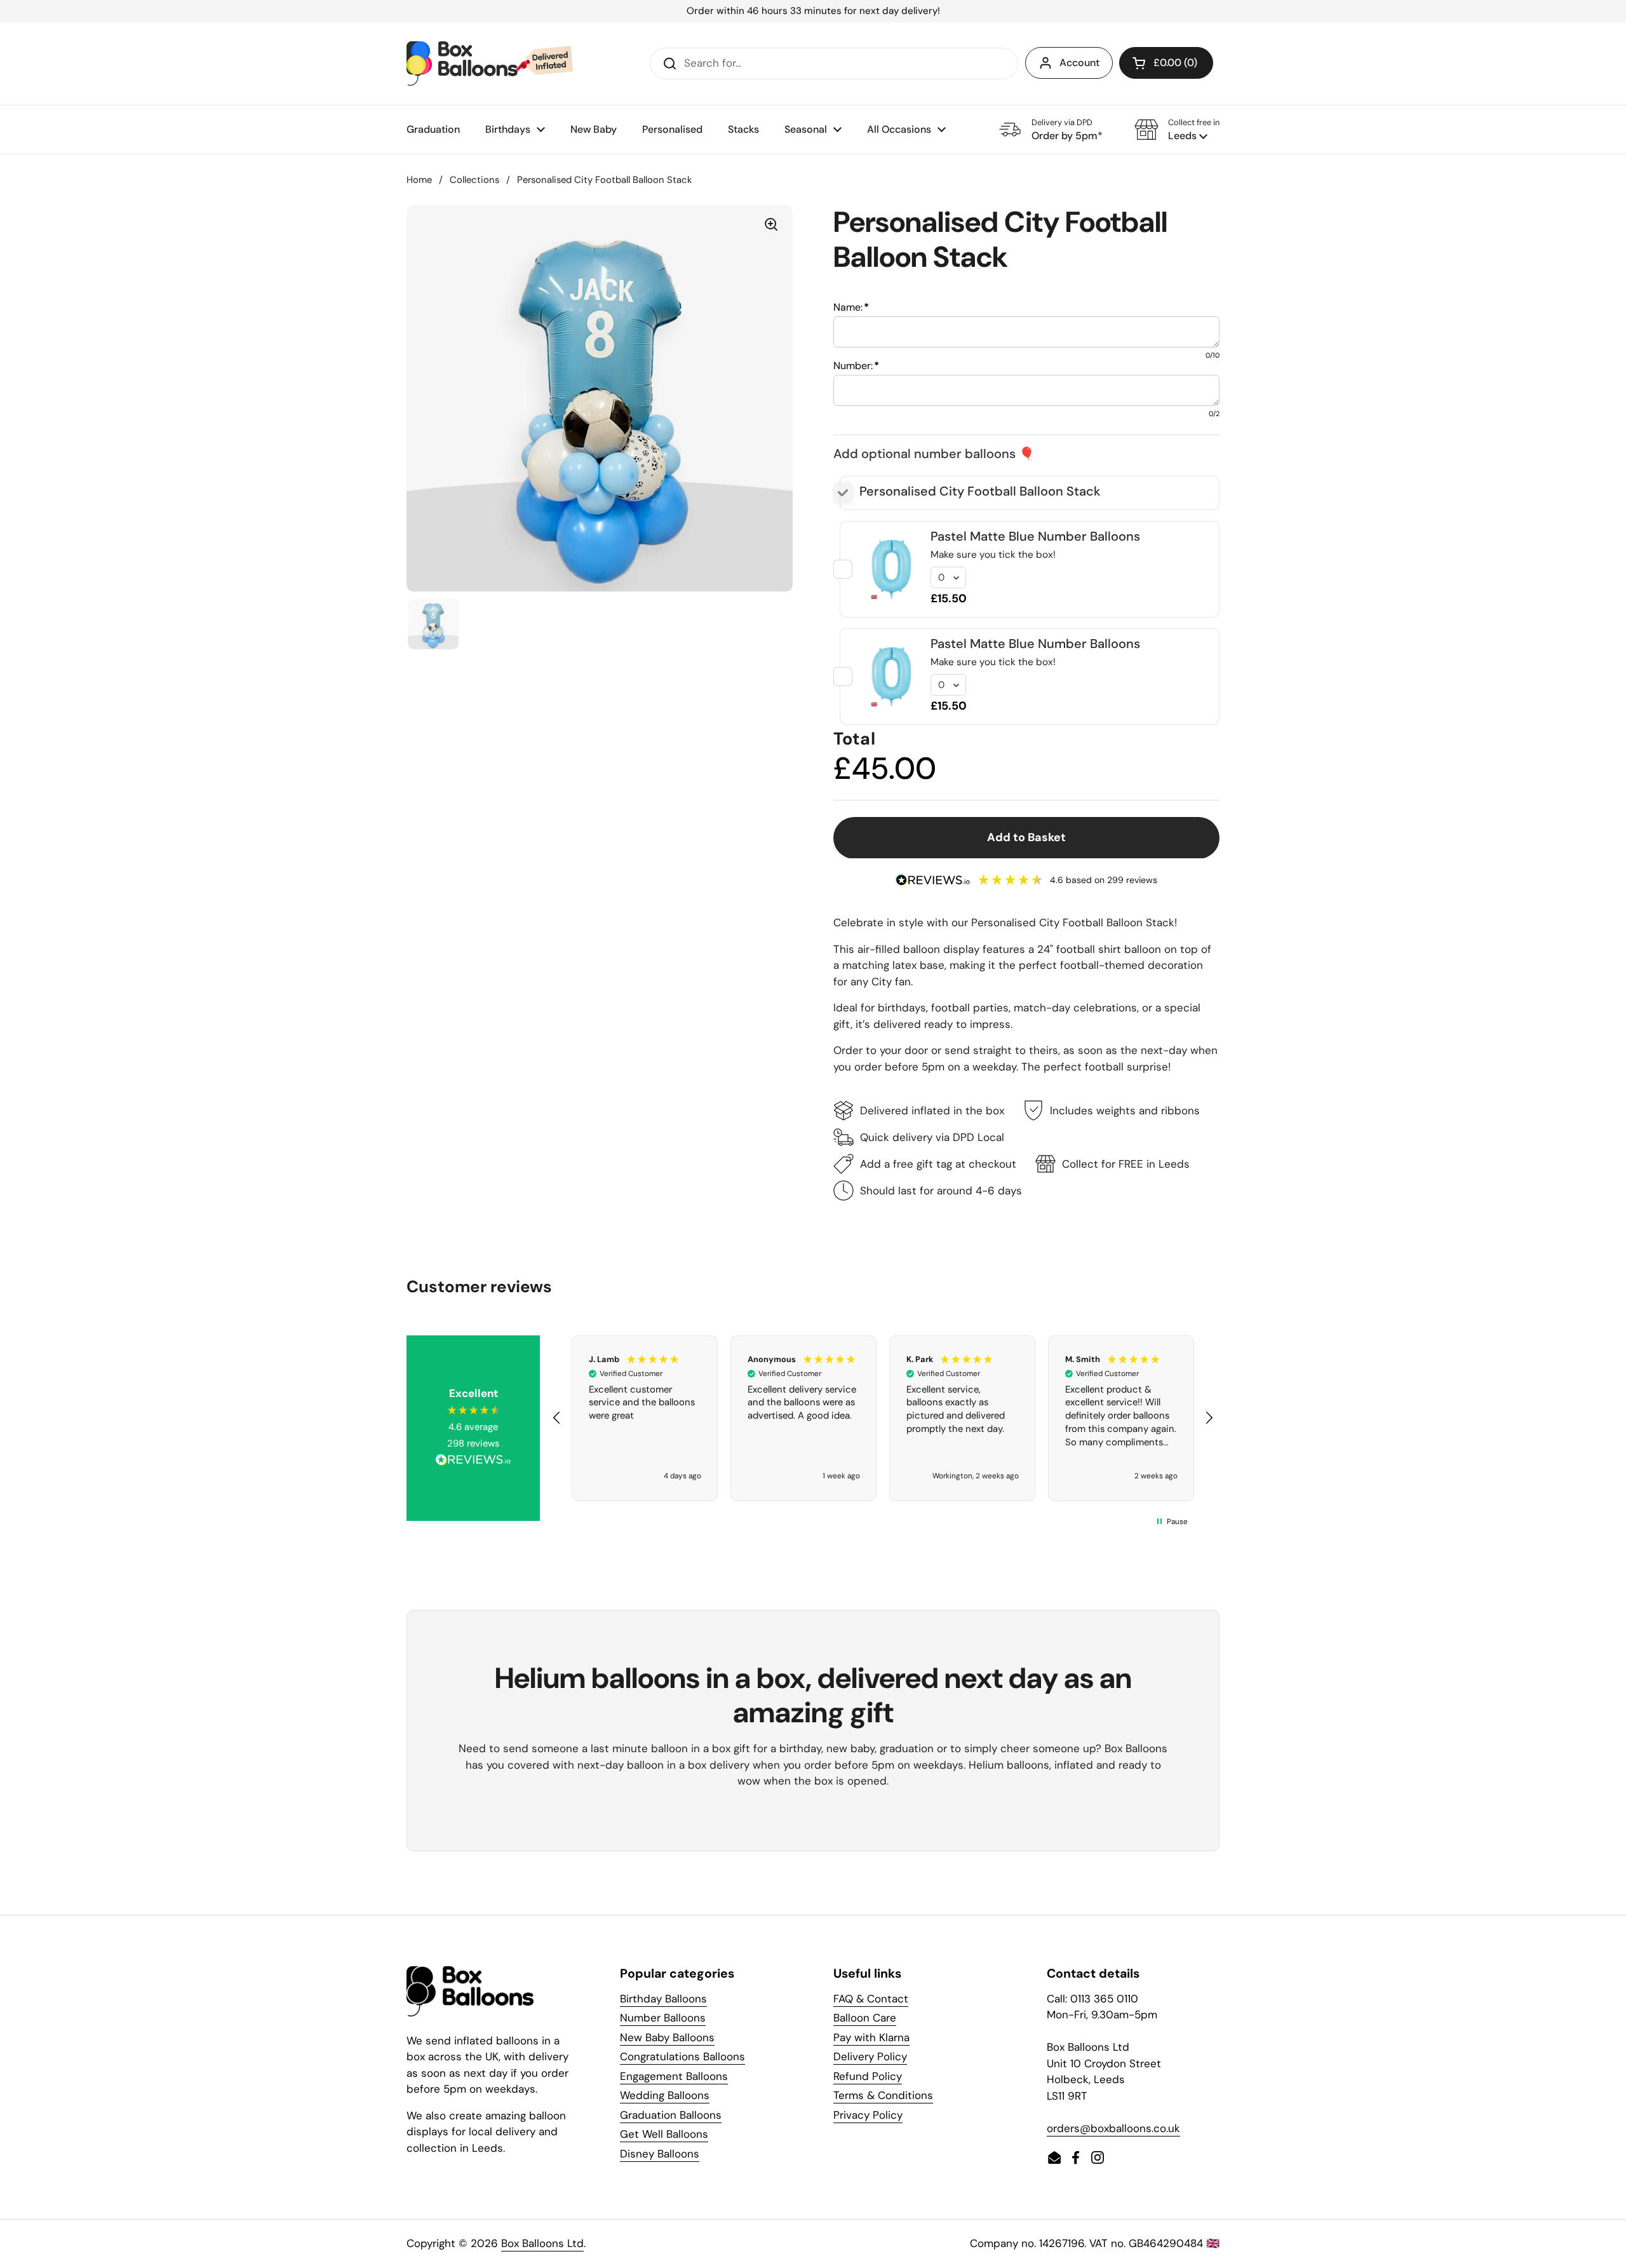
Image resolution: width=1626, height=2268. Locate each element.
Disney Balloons (660, 2154)
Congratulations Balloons (682, 2056)
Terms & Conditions (883, 2095)
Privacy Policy (868, 2115)
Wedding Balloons (665, 2095)
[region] (883, 1419)
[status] (813, 11)
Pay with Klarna (871, 2037)
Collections (474, 180)
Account (1079, 63)
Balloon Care (865, 2018)
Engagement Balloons (674, 2076)
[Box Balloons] (490, 64)
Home (419, 180)
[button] (1177, 130)
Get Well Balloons (664, 2134)
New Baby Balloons (667, 2037)
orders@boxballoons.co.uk (1113, 2128)
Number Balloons (663, 2018)
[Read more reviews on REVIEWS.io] (473, 1462)
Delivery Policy (870, 2056)
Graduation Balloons (671, 2115)
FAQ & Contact (871, 1999)
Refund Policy (868, 2076)
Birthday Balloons (663, 1999)
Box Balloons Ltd (542, 2243)
